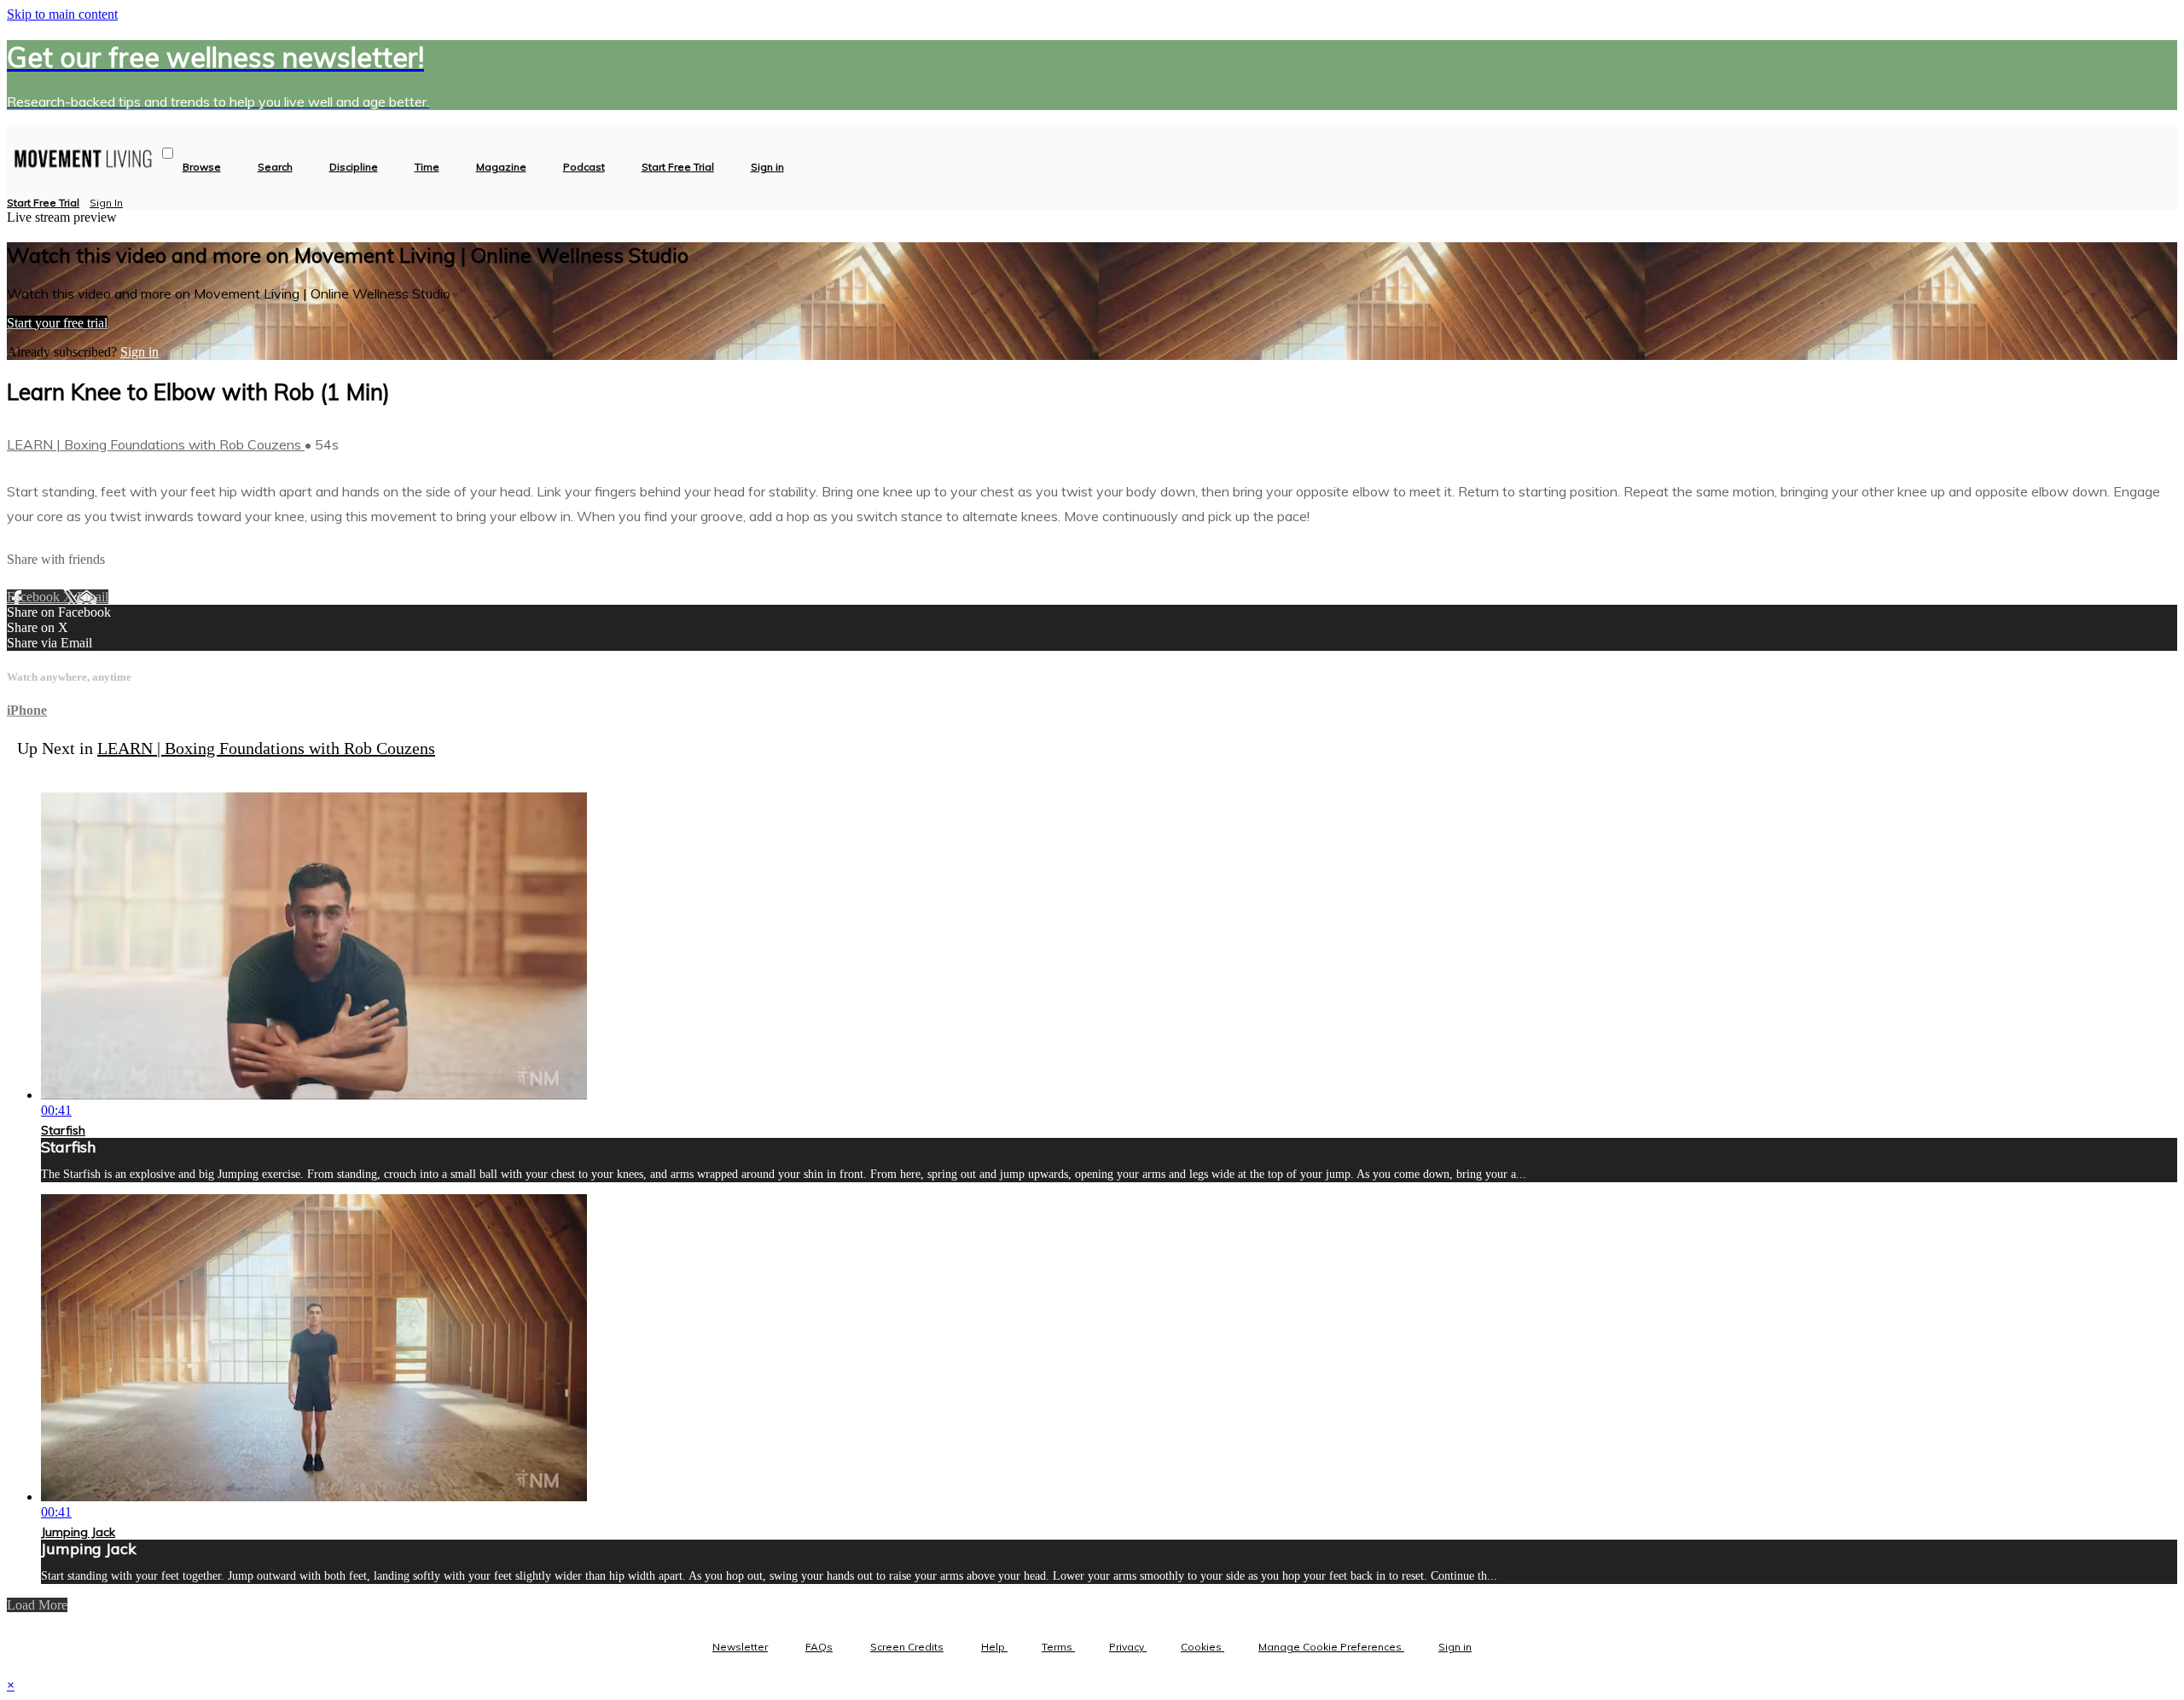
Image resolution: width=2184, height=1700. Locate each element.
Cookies (1202, 1647)
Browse (202, 167)
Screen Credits (907, 1647)
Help (994, 1647)
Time (427, 167)
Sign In (106, 203)
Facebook (35, 597)
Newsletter (740, 1647)
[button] (168, 153)
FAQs (819, 1647)
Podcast (584, 167)
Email (93, 597)
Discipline (354, 167)
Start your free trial (57, 323)
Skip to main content (62, 14)
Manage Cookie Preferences (1331, 1647)
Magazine (501, 167)
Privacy (1128, 1647)
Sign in (767, 167)
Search (275, 167)
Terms (1058, 1647)
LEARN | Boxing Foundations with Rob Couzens (156, 444)
